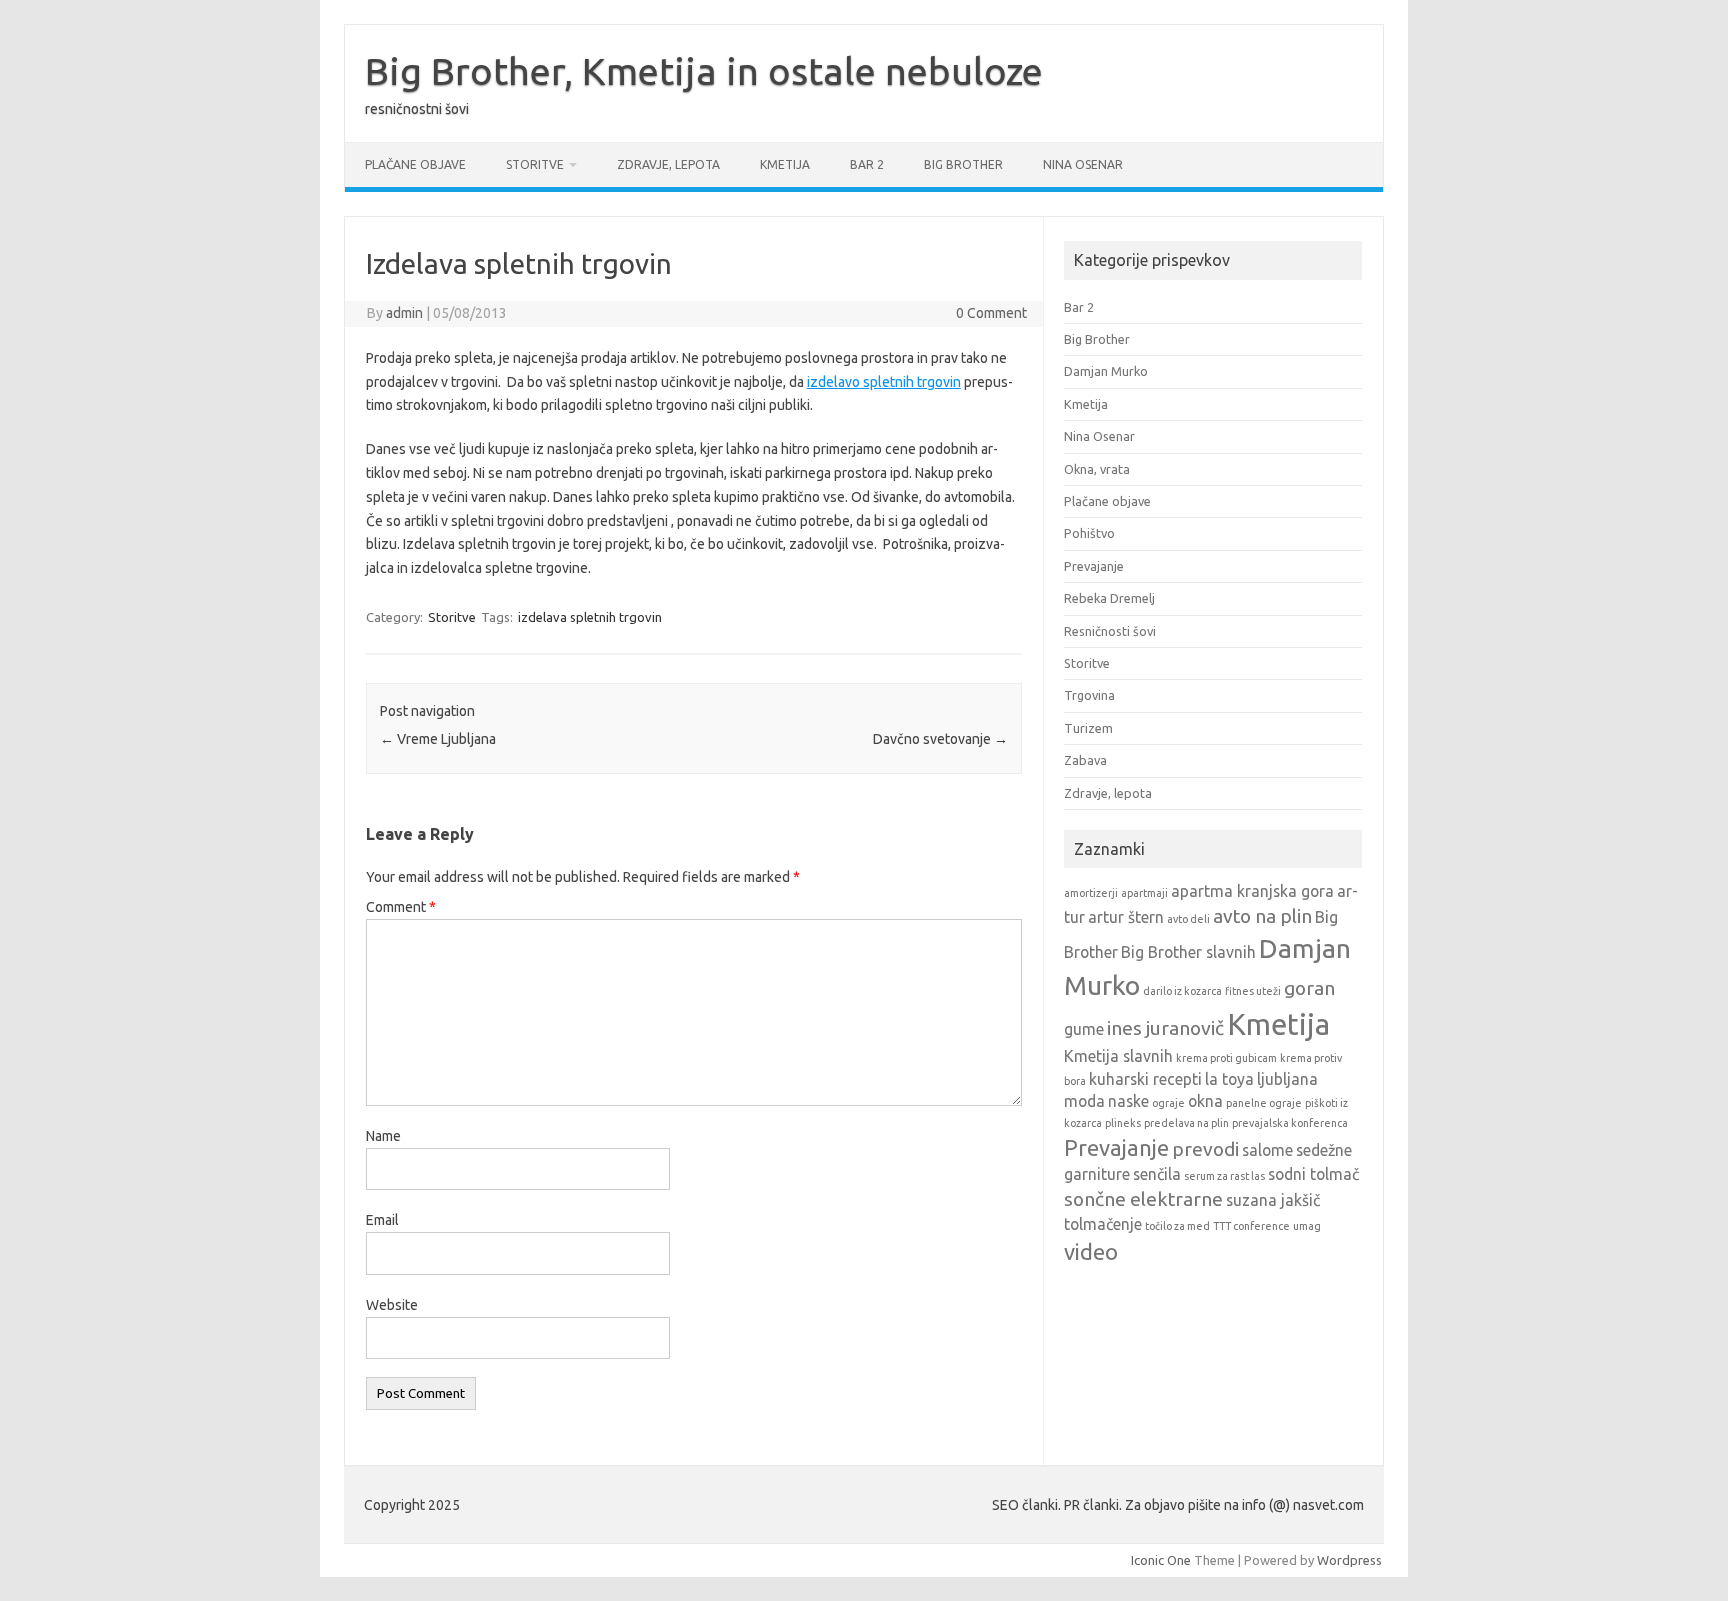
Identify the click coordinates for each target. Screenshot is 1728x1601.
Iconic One (1161, 1560)
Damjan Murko (1106, 371)
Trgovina (1089, 695)
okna (1205, 1101)
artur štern (1126, 917)
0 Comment (991, 313)
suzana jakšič (1273, 1200)
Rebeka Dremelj (1109, 598)
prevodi (1205, 1149)
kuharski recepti (1145, 1079)
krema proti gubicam (1226, 1058)
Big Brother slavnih (1188, 952)
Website (392, 1305)
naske (1128, 1101)
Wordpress (1349, 1560)
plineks (1123, 1123)
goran (1309, 988)
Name (383, 1136)
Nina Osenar (1083, 164)
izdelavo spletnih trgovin (884, 382)
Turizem (1088, 728)
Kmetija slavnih (1118, 1056)
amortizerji (1091, 893)
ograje (1168, 1103)
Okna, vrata (1097, 469)
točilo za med (1177, 1226)
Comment (401, 907)
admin (404, 313)
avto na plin (1262, 916)
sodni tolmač (1313, 1174)
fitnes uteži (1253, 991)
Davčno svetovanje (940, 739)
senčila (1157, 1174)
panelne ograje (1264, 1103)
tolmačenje (1103, 1224)
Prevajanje (1094, 566)
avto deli (1188, 919)
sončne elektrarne (1143, 1199)
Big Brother (963, 164)
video (1091, 1251)
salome (1267, 1150)
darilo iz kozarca (1182, 991)
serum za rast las (1224, 1176)
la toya (1229, 1079)
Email (382, 1220)
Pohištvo (1089, 533)
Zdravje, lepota (668, 164)
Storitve (535, 164)
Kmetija (785, 164)
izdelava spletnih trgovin (590, 617)
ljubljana (1287, 1079)
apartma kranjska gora (1252, 891)
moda (1084, 1101)
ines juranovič (1165, 1028)
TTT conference (1251, 1226)
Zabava (1085, 760)
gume (1084, 1029)
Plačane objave (415, 164)
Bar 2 (867, 164)
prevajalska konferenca (1290, 1123)
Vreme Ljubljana (438, 739)
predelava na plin (1186, 1123)
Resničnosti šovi (1110, 631)
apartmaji (1144, 893)
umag (1307, 1226)
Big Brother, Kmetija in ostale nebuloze (704, 71)
